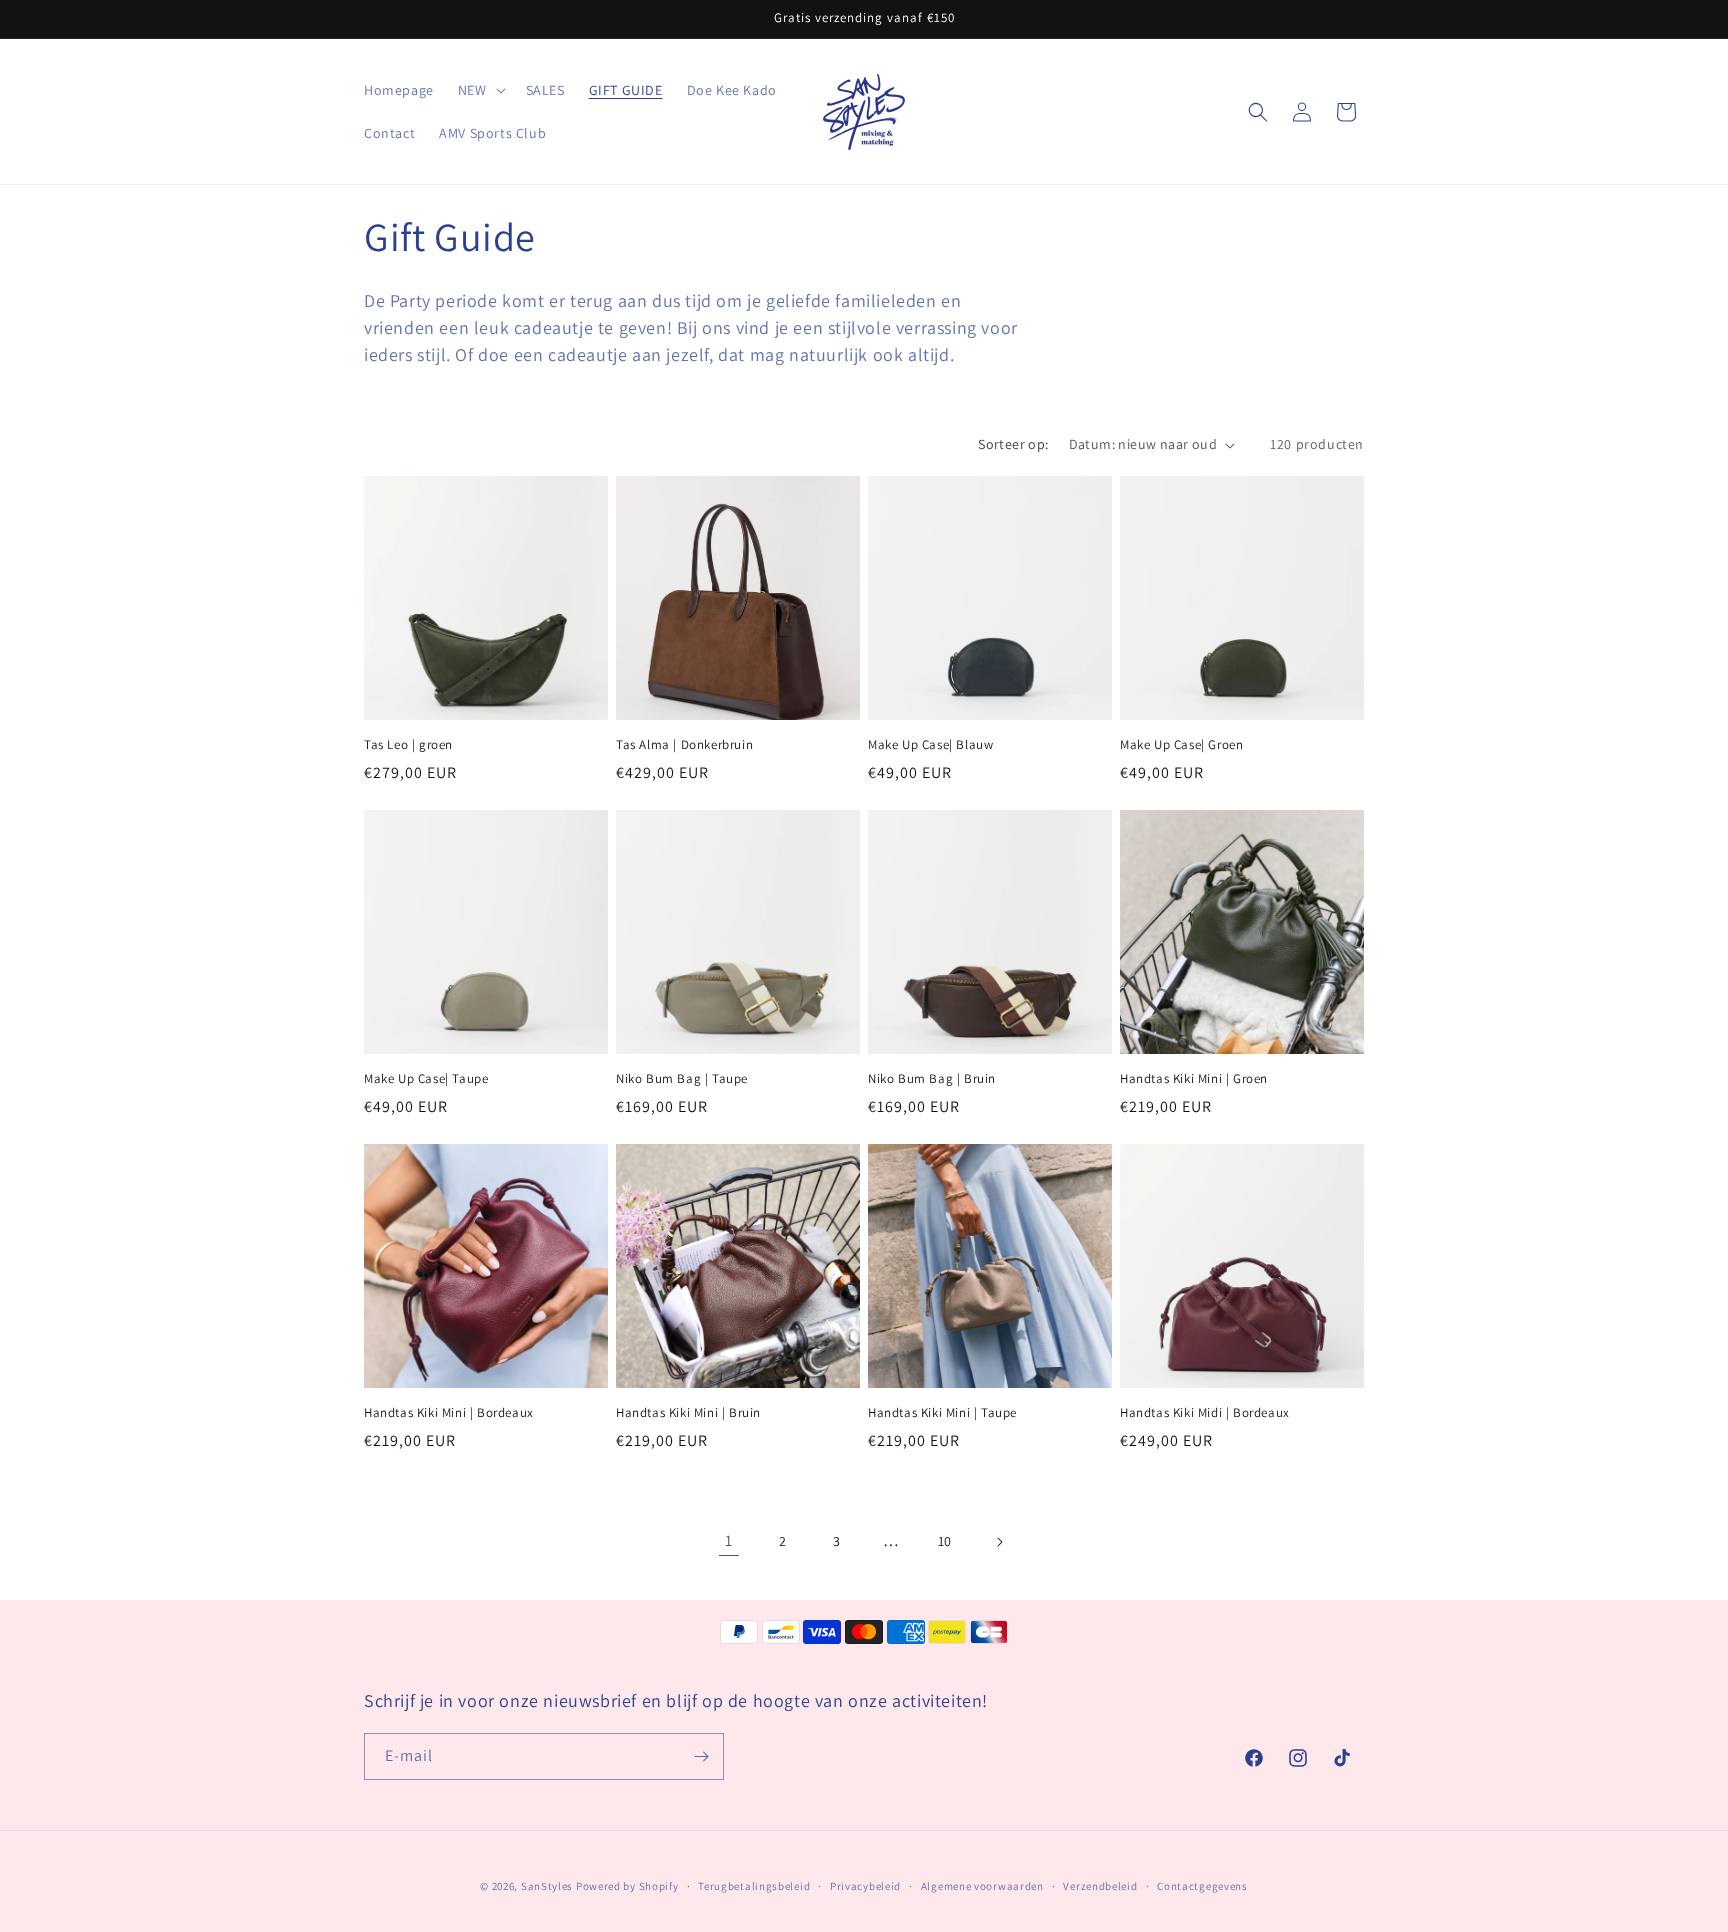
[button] (480, 90)
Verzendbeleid (1100, 1886)
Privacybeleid (865, 1886)
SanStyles (547, 1886)
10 (945, 1541)
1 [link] (729, 1540)
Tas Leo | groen (408, 745)
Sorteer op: (1013, 444)
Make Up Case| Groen (1181, 745)
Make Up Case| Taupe (426, 1079)
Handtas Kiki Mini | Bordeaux (449, 1413)
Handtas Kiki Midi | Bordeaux (1205, 1413)
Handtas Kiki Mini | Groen (1194, 1079)
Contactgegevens (1202, 1886)
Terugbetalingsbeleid (754, 1886)
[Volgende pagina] (999, 1542)
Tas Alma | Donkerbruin (684, 745)
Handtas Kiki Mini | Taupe (942, 1413)
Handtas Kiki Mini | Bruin (688, 1413)
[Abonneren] (701, 1756)
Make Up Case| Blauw (930, 745)
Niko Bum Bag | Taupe (682, 1079)
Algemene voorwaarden (982, 1886)
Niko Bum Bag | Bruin (932, 1079)
